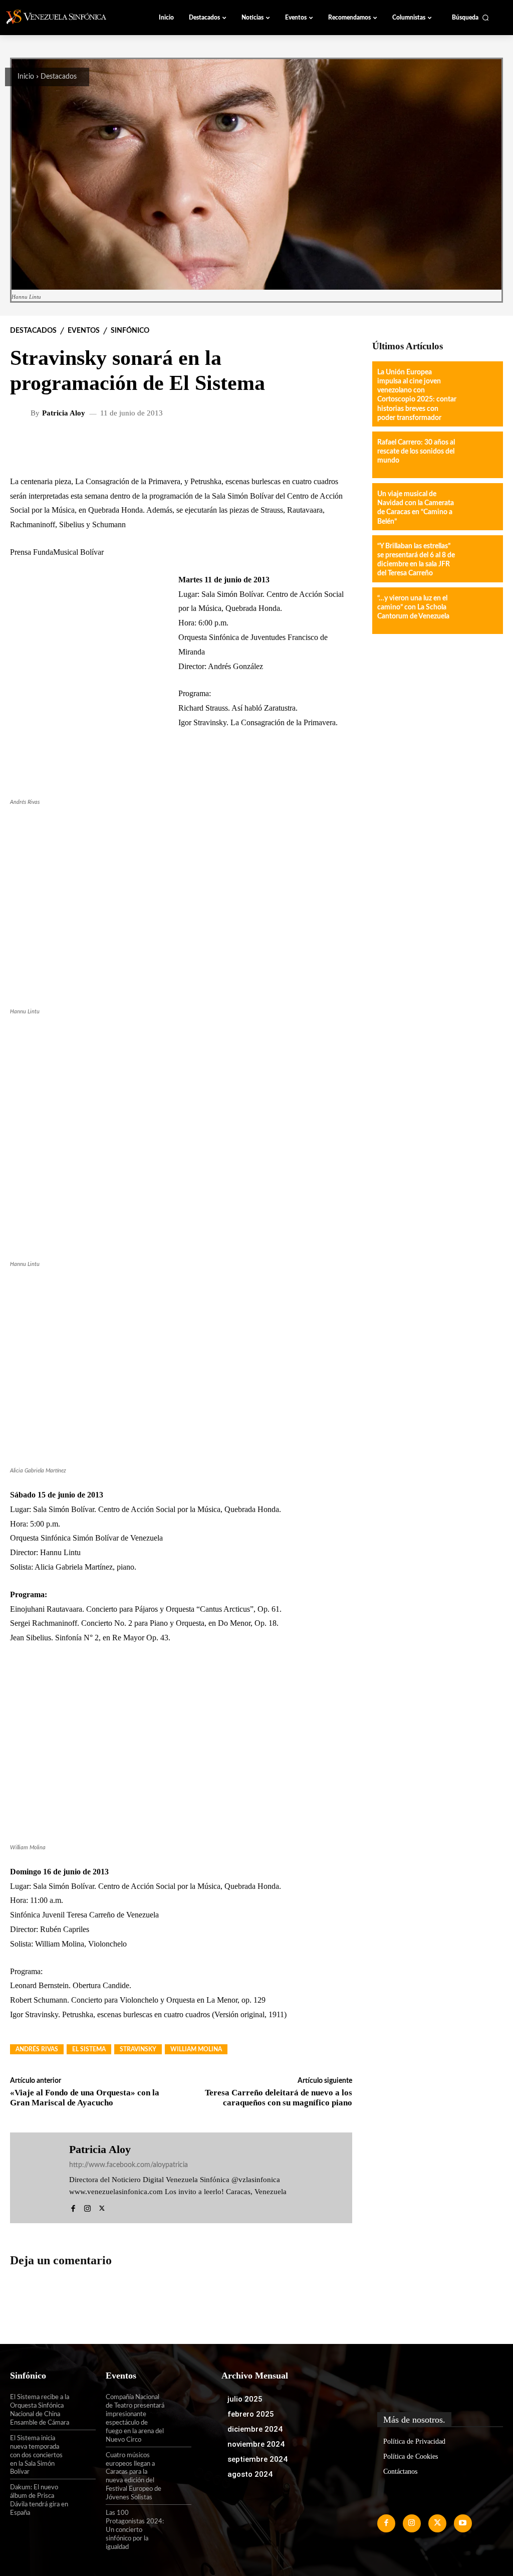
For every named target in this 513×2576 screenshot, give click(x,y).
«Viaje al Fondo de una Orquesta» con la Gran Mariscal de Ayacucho (85, 2098)
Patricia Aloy (64, 413)
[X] (102, 2207)
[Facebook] (73, 2207)
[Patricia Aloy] (22, 413)
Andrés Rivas (37, 2049)
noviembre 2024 (256, 2444)
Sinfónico (130, 331)
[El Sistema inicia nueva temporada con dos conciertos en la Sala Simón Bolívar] (83, 2446)
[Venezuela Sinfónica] (62, 17)
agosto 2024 (250, 2474)
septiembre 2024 (258, 2459)
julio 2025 (245, 2399)
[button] (470, 18)
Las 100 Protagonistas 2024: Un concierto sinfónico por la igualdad (135, 2530)
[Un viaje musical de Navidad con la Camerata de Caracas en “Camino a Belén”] (479, 506)
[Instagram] (87, 2207)
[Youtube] (463, 2523)
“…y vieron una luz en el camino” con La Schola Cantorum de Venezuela (413, 607)
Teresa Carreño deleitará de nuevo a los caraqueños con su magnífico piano (279, 2098)
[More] (275, 446)
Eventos (84, 331)
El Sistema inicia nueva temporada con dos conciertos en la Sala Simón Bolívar (36, 2455)
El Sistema (89, 2049)
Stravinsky (138, 2049)
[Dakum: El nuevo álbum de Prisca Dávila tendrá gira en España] (83, 2495)
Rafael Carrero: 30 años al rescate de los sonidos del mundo (416, 452)
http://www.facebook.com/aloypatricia (129, 2165)
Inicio (26, 77)
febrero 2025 (251, 2414)
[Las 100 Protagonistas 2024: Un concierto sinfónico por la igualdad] (178, 2521)
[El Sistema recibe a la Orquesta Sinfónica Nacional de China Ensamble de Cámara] (83, 2405)
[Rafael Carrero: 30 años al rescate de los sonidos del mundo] (479, 455)
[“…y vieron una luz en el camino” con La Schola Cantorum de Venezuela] (479, 611)
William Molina (196, 2049)
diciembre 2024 (255, 2429)
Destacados (59, 77)
